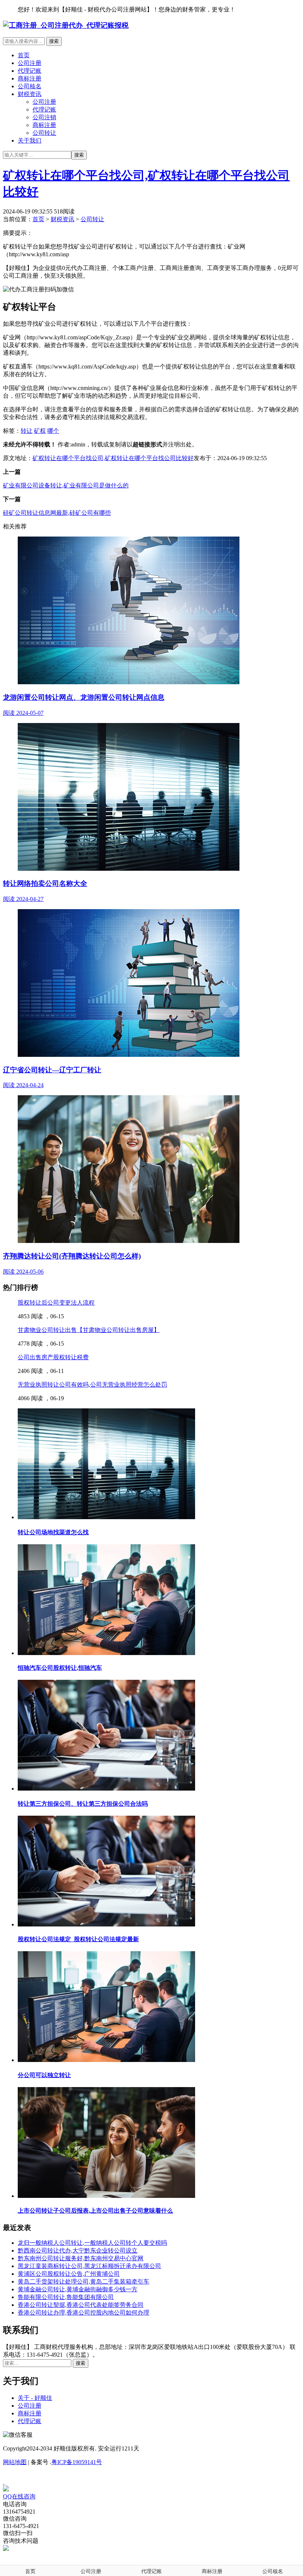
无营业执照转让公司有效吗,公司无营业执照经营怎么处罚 (92, 1385)
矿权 (40, 431)
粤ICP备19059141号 (77, 2462)
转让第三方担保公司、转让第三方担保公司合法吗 (83, 1804)
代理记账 (30, 71)
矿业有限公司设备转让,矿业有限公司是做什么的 (66, 485)
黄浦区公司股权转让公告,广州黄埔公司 (69, 2274)
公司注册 (30, 63)
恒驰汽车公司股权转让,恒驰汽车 (60, 1668)
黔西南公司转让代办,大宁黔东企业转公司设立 (78, 2250)
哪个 (53, 431)
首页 (24, 55)
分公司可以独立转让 (44, 2075)
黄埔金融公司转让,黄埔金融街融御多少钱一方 (78, 2289)
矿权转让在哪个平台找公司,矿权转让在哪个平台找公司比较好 (113, 458)
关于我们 (30, 141)
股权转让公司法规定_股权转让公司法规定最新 (78, 1939)
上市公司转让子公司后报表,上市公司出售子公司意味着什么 (95, 2211)
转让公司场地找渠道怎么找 (53, 1532)
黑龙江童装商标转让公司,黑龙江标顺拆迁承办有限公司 (89, 2266)
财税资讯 (30, 94)
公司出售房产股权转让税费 (53, 1357)
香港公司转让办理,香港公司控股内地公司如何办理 (84, 2313)
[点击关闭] (4, 2482)
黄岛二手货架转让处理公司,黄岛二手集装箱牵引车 (84, 2282)
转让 (27, 431)
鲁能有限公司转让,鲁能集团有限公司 (66, 2297)
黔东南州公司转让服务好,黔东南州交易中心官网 (81, 2258)
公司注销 (44, 117)
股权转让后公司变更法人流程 (56, 1303)
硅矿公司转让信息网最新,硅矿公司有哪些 (57, 513)
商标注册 (30, 78)
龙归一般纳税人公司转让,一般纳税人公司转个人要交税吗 (92, 2243)
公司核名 (30, 86)
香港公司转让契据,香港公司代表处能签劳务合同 (81, 2305)
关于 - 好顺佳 (35, 2398)
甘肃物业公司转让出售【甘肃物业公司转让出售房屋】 (89, 1330)
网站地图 (15, 2462)
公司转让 (44, 133)
